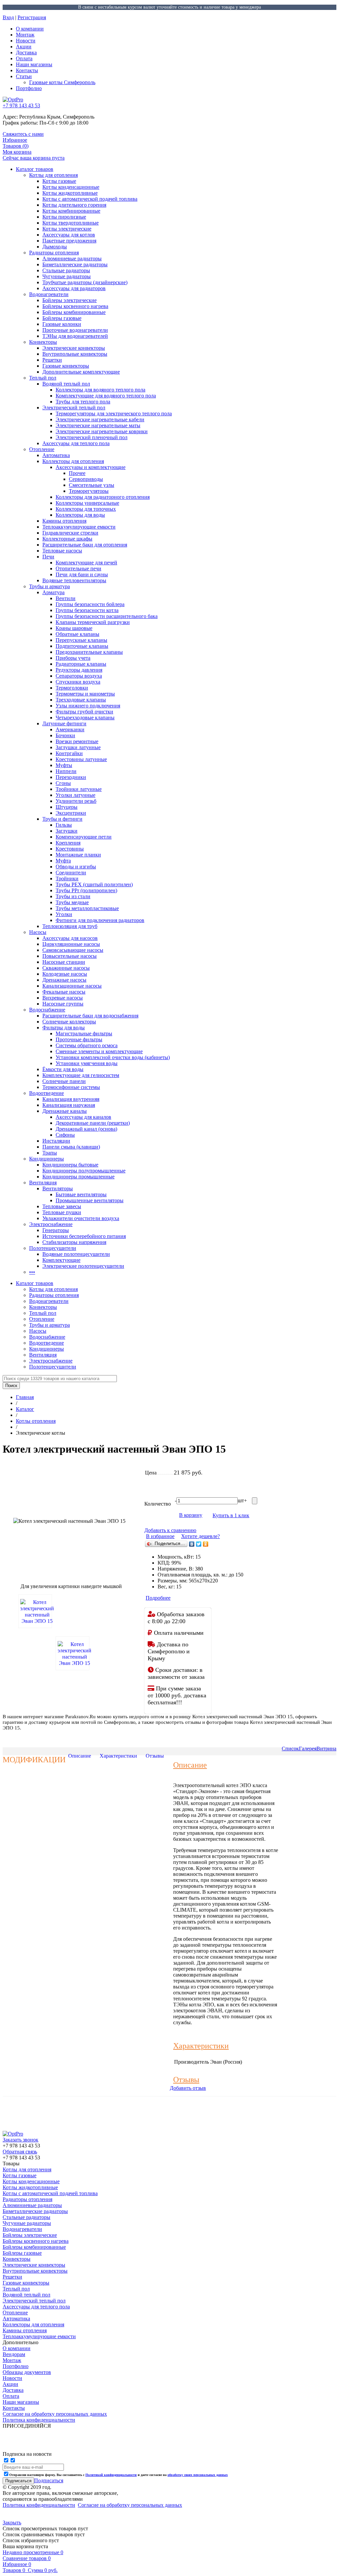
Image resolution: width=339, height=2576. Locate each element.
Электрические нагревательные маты (98, 425)
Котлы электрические (67, 229)
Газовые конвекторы (66, 366)
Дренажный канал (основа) (86, 1129)
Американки (70, 729)
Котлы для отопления (53, 175)
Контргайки (69, 753)
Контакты (27, 70)
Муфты (64, 765)
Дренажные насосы (64, 980)
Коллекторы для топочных (86, 509)
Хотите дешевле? (200, 1536)
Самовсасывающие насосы (73, 950)
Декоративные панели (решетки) (93, 1123)
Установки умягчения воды (87, 1063)
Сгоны (63, 783)
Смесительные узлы (92, 485)
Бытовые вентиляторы (81, 1194)
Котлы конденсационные (71, 187)
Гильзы (64, 825)
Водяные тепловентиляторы (74, 580)
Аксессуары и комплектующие (91, 467)
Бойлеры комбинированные (74, 312)
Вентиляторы (58, 1188)
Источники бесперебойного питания (84, 1236)
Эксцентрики (71, 813)
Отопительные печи (78, 568)
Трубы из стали (73, 896)
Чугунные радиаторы (67, 276)
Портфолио (29, 88)
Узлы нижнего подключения (88, 706)
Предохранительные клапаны (89, 652)
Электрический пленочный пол (92, 437)
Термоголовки (72, 688)
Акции (24, 47)
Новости (26, 41)
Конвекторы (43, 342)
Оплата (24, 58)
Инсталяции (56, 1141)
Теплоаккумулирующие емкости (79, 527)
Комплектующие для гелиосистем (81, 1075)
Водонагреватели (49, 294)
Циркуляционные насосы (71, 944)
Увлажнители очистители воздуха (81, 1218)
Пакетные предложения (69, 241)
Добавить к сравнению (170, 1530)
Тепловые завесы (62, 1206)
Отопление (42, 449)
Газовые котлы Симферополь (62, 82)
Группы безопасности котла (87, 610)
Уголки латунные (75, 795)
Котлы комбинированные (71, 211)
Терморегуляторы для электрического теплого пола (114, 413)
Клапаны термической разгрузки (93, 622)
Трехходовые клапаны (81, 700)
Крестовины (70, 849)
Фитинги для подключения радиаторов (100, 920)
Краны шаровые (74, 628)
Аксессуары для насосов (70, 938)
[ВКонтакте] (192, 1544)
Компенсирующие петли (84, 837)
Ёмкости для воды (63, 1069)
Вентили (66, 598)
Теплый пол (43, 378)
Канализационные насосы (72, 986)
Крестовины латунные (81, 759)
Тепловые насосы (62, 551)
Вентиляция (43, 1183)
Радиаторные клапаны (81, 664)
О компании (30, 29)
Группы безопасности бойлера (90, 604)
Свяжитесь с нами (23, 134)
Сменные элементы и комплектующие (99, 1051)
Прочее (77, 473)
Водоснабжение (47, 1010)
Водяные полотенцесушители (76, 1254)
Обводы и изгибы (76, 867)
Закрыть (12, 2523)
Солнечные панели (64, 1081)
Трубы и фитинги (62, 819)
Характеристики (118, 1756)
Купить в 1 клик (231, 1515)
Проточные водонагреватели (75, 330)
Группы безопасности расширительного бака (107, 616)
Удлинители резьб (76, 801)
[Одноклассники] (206, 1544)
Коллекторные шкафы (67, 539)
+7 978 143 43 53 (21, 105)
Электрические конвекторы (74, 348)
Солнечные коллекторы (69, 1022)
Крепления (68, 843)
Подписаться (49, 2480)
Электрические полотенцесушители (83, 1266)
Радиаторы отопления (54, 253)
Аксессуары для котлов (69, 235)
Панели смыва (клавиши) (71, 1147)
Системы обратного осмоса (87, 1045)
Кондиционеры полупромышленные (84, 1171)
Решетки (52, 360)
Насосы (38, 932)
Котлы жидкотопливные (70, 193)
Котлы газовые (59, 181)
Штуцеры (67, 807)
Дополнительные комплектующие (81, 372)
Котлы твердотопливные (71, 223)
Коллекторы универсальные (87, 503)
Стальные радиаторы (66, 270)
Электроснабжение (51, 1224)
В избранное (160, 1536)
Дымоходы (55, 247)
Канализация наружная (69, 1105)
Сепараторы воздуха (79, 676)
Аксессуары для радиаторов (74, 288)
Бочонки (65, 735)
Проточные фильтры (79, 1039)
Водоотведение (47, 1093)
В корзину (191, 1515)
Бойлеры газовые (62, 318)
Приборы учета (73, 658)
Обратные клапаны (77, 634)
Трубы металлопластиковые (87, 908)
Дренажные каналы (65, 1111)
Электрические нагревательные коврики (102, 431)
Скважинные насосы (66, 968)
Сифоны (65, 1135)
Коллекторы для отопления (73, 461)
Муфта (63, 861)
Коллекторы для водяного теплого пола (100, 390)
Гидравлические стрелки (70, 533)
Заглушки (67, 831)
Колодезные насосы (65, 974)
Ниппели (66, 771)
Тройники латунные (79, 789)
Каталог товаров (35, 169)
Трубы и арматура (49, 586)
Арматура (53, 592)
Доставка (26, 52)
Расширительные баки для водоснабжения (90, 1016)
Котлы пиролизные (64, 217)
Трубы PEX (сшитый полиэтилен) (94, 884)
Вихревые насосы (63, 998)
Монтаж (25, 35)
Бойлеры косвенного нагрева (75, 306)
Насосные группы (63, 1004)
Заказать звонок (21, 2140)
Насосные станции (64, 962)
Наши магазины (34, 64)
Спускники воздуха (78, 682)
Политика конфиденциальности (39, 2505)
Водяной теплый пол (66, 384)
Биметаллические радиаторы (75, 264)
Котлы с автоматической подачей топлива (90, 199)
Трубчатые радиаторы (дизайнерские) (85, 282)
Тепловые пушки (62, 1212)
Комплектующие (61, 1260)
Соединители (71, 873)
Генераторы (56, 1230)
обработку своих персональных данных (198, 2475)
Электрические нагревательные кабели (100, 419)
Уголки (64, 914)
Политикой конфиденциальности (111, 2475)
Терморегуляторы (89, 491)
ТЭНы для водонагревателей (75, 336)
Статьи (24, 76)
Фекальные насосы (64, 992)
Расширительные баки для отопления (85, 545)
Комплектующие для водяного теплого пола (106, 396)
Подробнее (158, 1598)
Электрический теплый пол (74, 408)
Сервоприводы (86, 479)
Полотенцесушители (53, 1248)
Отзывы (155, 1756)
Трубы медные (72, 902)
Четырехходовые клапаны (85, 718)
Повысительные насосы (70, 956)
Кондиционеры (47, 1159)
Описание (80, 1756)
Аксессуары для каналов (83, 1117)
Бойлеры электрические (70, 300)
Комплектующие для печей (86, 563)
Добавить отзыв (188, 2088)
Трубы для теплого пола (83, 402)
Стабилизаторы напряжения (74, 1242)
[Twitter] (199, 1544)
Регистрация (32, 17)
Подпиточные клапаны (82, 646)
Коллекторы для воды (80, 515)
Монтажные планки (78, 855)
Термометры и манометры (85, 694)
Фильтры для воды (64, 1028)
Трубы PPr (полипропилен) (86, 890)
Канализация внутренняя (71, 1099)
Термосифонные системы (71, 1087)
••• (32, 1272)
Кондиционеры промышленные (78, 1177)
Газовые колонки (62, 324)
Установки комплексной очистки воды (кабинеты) (113, 1057)
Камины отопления (64, 521)
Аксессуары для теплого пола (76, 443)
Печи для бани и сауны (82, 574)
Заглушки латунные (78, 747)
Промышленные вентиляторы (90, 1200)
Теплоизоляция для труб (70, 926)
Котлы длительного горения (74, 205)
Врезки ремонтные (77, 741)
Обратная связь (20, 2152)
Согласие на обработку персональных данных (130, 2505)
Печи (48, 557)
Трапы (50, 1153)
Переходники (71, 777)
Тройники (67, 878)
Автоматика (56, 455)
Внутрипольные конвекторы (75, 354)
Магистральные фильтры (84, 1033)
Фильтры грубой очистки (84, 712)
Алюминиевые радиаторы (72, 258)
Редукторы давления (79, 670)
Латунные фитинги (64, 723)
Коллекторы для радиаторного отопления (103, 497)
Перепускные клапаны (81, 640)
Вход (8, 17)
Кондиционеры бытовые (70, 1165)
